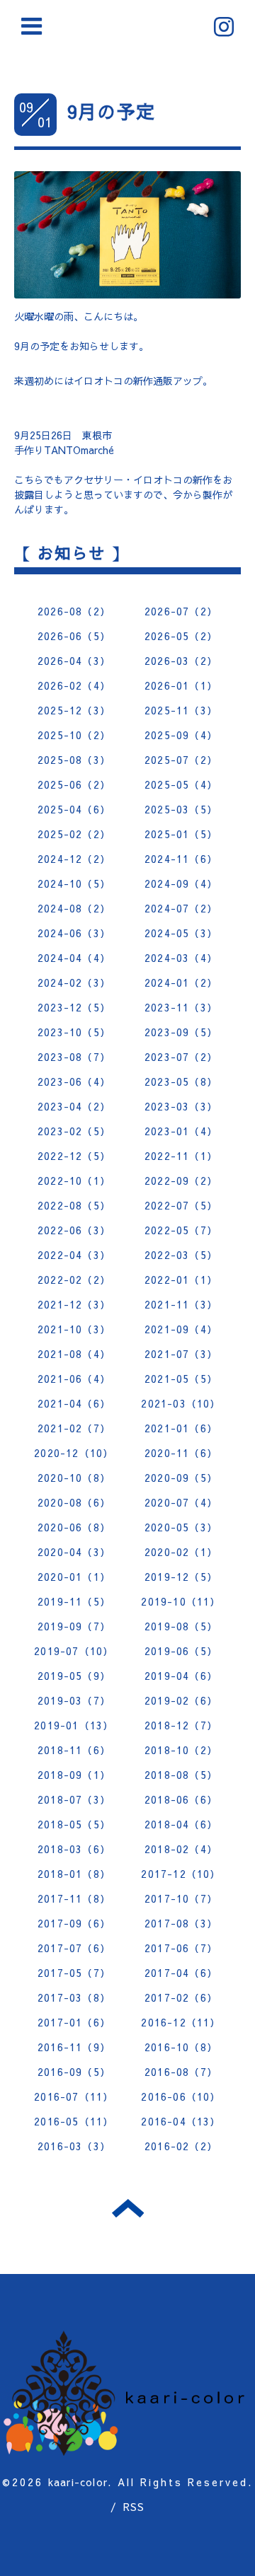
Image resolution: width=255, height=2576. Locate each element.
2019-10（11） (181, 1601)
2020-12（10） (74, 1453)
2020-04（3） (74, 1552)
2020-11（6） (181, 1453)
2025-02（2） (74, 834)
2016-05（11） (74, 2121)
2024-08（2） (74, 908)
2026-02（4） (74, 685)
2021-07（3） (181, 1354)
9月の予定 (111, 111)
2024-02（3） (74, 982)
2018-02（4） (181, 1849)
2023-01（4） (181, 1131)
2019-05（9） (74, 1676)
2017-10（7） (181, 1898)
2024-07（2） (181, 908)
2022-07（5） (181, 1205)
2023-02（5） (74, 1131)
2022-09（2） (181, 1180)
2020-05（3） (181, 1527)
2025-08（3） (74, 760)
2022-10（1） (74, 1180)
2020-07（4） (181, 1502)
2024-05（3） (181, 933)
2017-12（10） (181, 1874)
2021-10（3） (74, 1329)
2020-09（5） (181, 1478)
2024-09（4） (181, 883)
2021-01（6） (181, 1428)
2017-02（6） (181, 1997)
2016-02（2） (181, 2146)
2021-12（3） (74, 1304)
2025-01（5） (181, 834)
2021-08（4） (74, 1354)
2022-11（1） (181, 1156)
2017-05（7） (74, 1973)
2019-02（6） (181, 1700)
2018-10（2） (181, 1750)
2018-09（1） (74, 1775)
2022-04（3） (74, 1255)
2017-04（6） (181, 1973)
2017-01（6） (74, 2022)
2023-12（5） (74, 1007)
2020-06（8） (74, 1527)
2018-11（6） (74, 1750)
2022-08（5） (74, 1205)
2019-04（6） (181, 1676)
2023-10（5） (74, 1032)
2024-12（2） (74, 859)
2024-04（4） (74, 958)
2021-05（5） (181, 1379)
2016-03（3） (74, 2146)
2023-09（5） (181, 1032)
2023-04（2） (74, 1106)
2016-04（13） (181, 2121)
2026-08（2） (74, 611)
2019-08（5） (181, 1626)
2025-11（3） (181, 710)
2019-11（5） (74, 1601)
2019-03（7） (74, 1700)
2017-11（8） (74, 1898)
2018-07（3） (74, 1799)
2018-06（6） (181, 1799)
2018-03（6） (74, 1849)
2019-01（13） (74, 1725)
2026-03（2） (181, 661)
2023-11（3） (181, 1007)
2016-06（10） (181, 2096)
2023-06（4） (74, 1081)
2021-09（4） (181, 1329)
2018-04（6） (181, 1824)
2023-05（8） (181, 1081)
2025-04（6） (74, 809)
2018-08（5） (181, 1775)
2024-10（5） (74, 883)
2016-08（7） (181, 2072)
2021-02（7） (74, 1428)
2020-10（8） (74, 1478)
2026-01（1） (181, 685)
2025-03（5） (181, 809)
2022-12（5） (74, 1156)
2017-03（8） (74, 1997)
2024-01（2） (181, 982)
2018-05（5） (74, 1824)
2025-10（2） (74, 735)
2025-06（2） (74, 784)
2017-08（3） (181, 1923)
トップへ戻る (128, 2208)
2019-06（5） (181, 1651)
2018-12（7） (181, 1725)
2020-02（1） (181, 1552)
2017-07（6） (74, 1948)
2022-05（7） (181, 1230)
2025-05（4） (181, 784)
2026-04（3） (74, 661)
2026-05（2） (181, 636)
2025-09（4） (181, 735)
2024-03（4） (181, 958)
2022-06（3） (74, 1230)
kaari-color (78, 2482)
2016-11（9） (74, 2047)
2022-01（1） (181, 1280)
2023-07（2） (181, 1057)
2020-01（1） (74, 1577)
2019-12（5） (181, 1577)
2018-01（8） (74, 1874)
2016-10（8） (181, 2047)
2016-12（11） (181, 2022)
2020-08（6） (74, 1502)
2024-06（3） (74, 933)
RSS (134, 2507)
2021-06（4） (74, 1379)
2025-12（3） (74, 710)
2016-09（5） (74, 2072)
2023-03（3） (181, 1106)
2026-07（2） (181, 611)
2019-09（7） (74, 1626)
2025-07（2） (181, 760)
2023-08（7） (74, 1057)
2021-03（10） (181, 1403)
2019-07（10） (74, 1651)
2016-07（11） (74, 2096)
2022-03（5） (181, 1255)
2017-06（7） (181, 1948)
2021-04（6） (74, 1403)
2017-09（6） (74, 1923)
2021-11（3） (181, 1304)
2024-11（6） (181, 859)
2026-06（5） (74, 636)
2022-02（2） (74, 1280)
